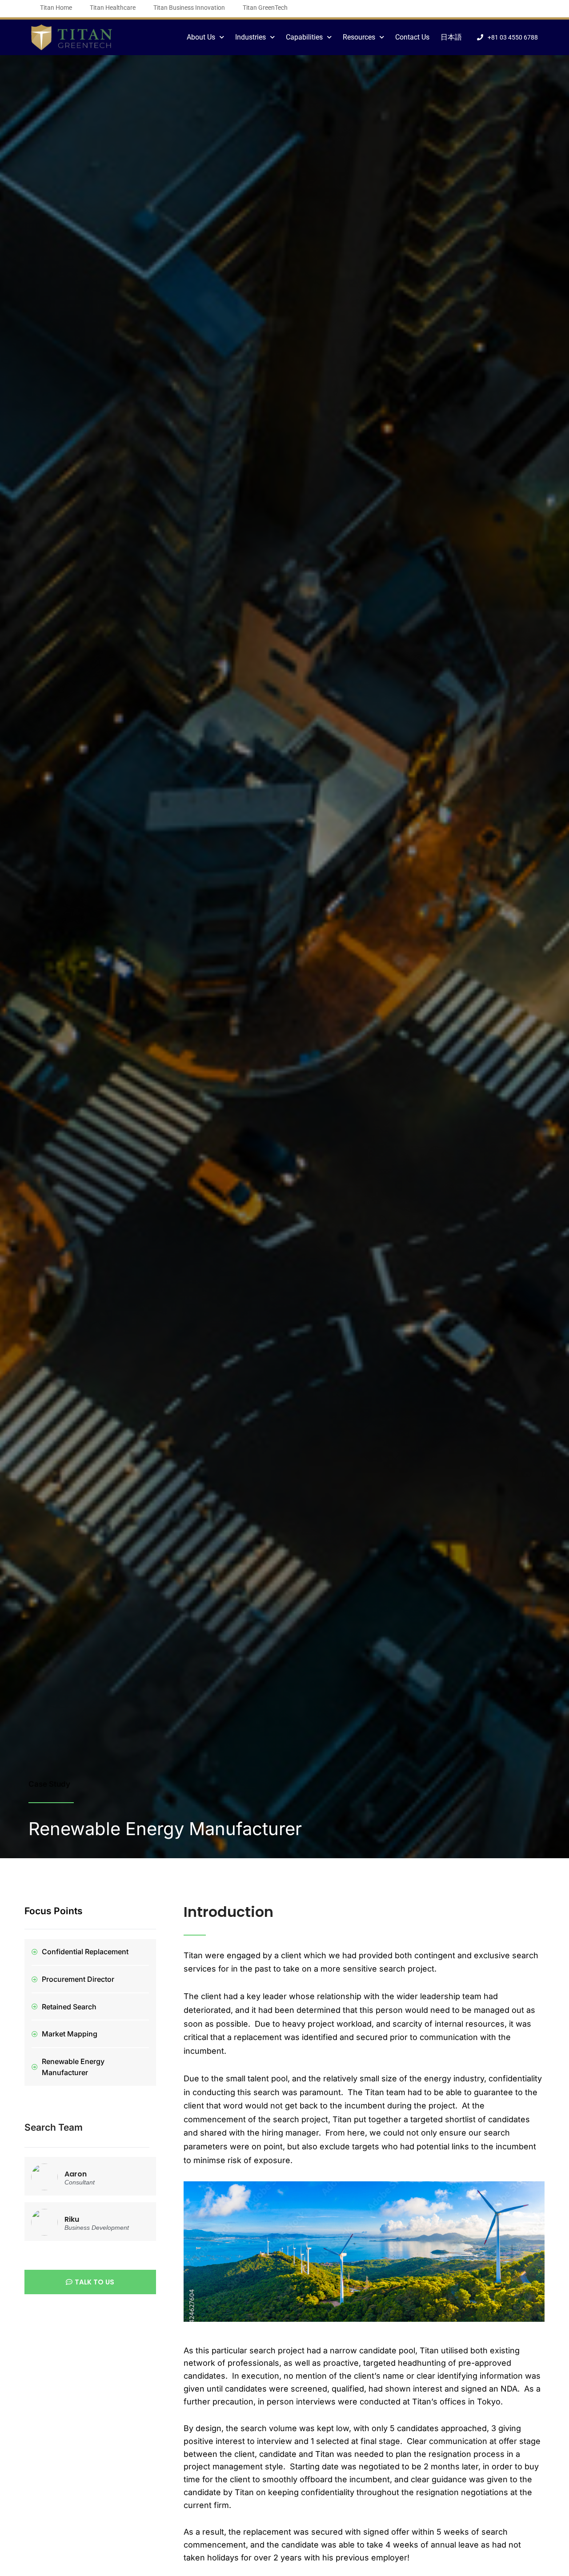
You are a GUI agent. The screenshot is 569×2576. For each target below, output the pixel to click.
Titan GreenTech (265, 8)
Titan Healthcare (113, 8)
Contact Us (412, 37)
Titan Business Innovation (189, 8)
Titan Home (56, 8)
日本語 (451, 37)
